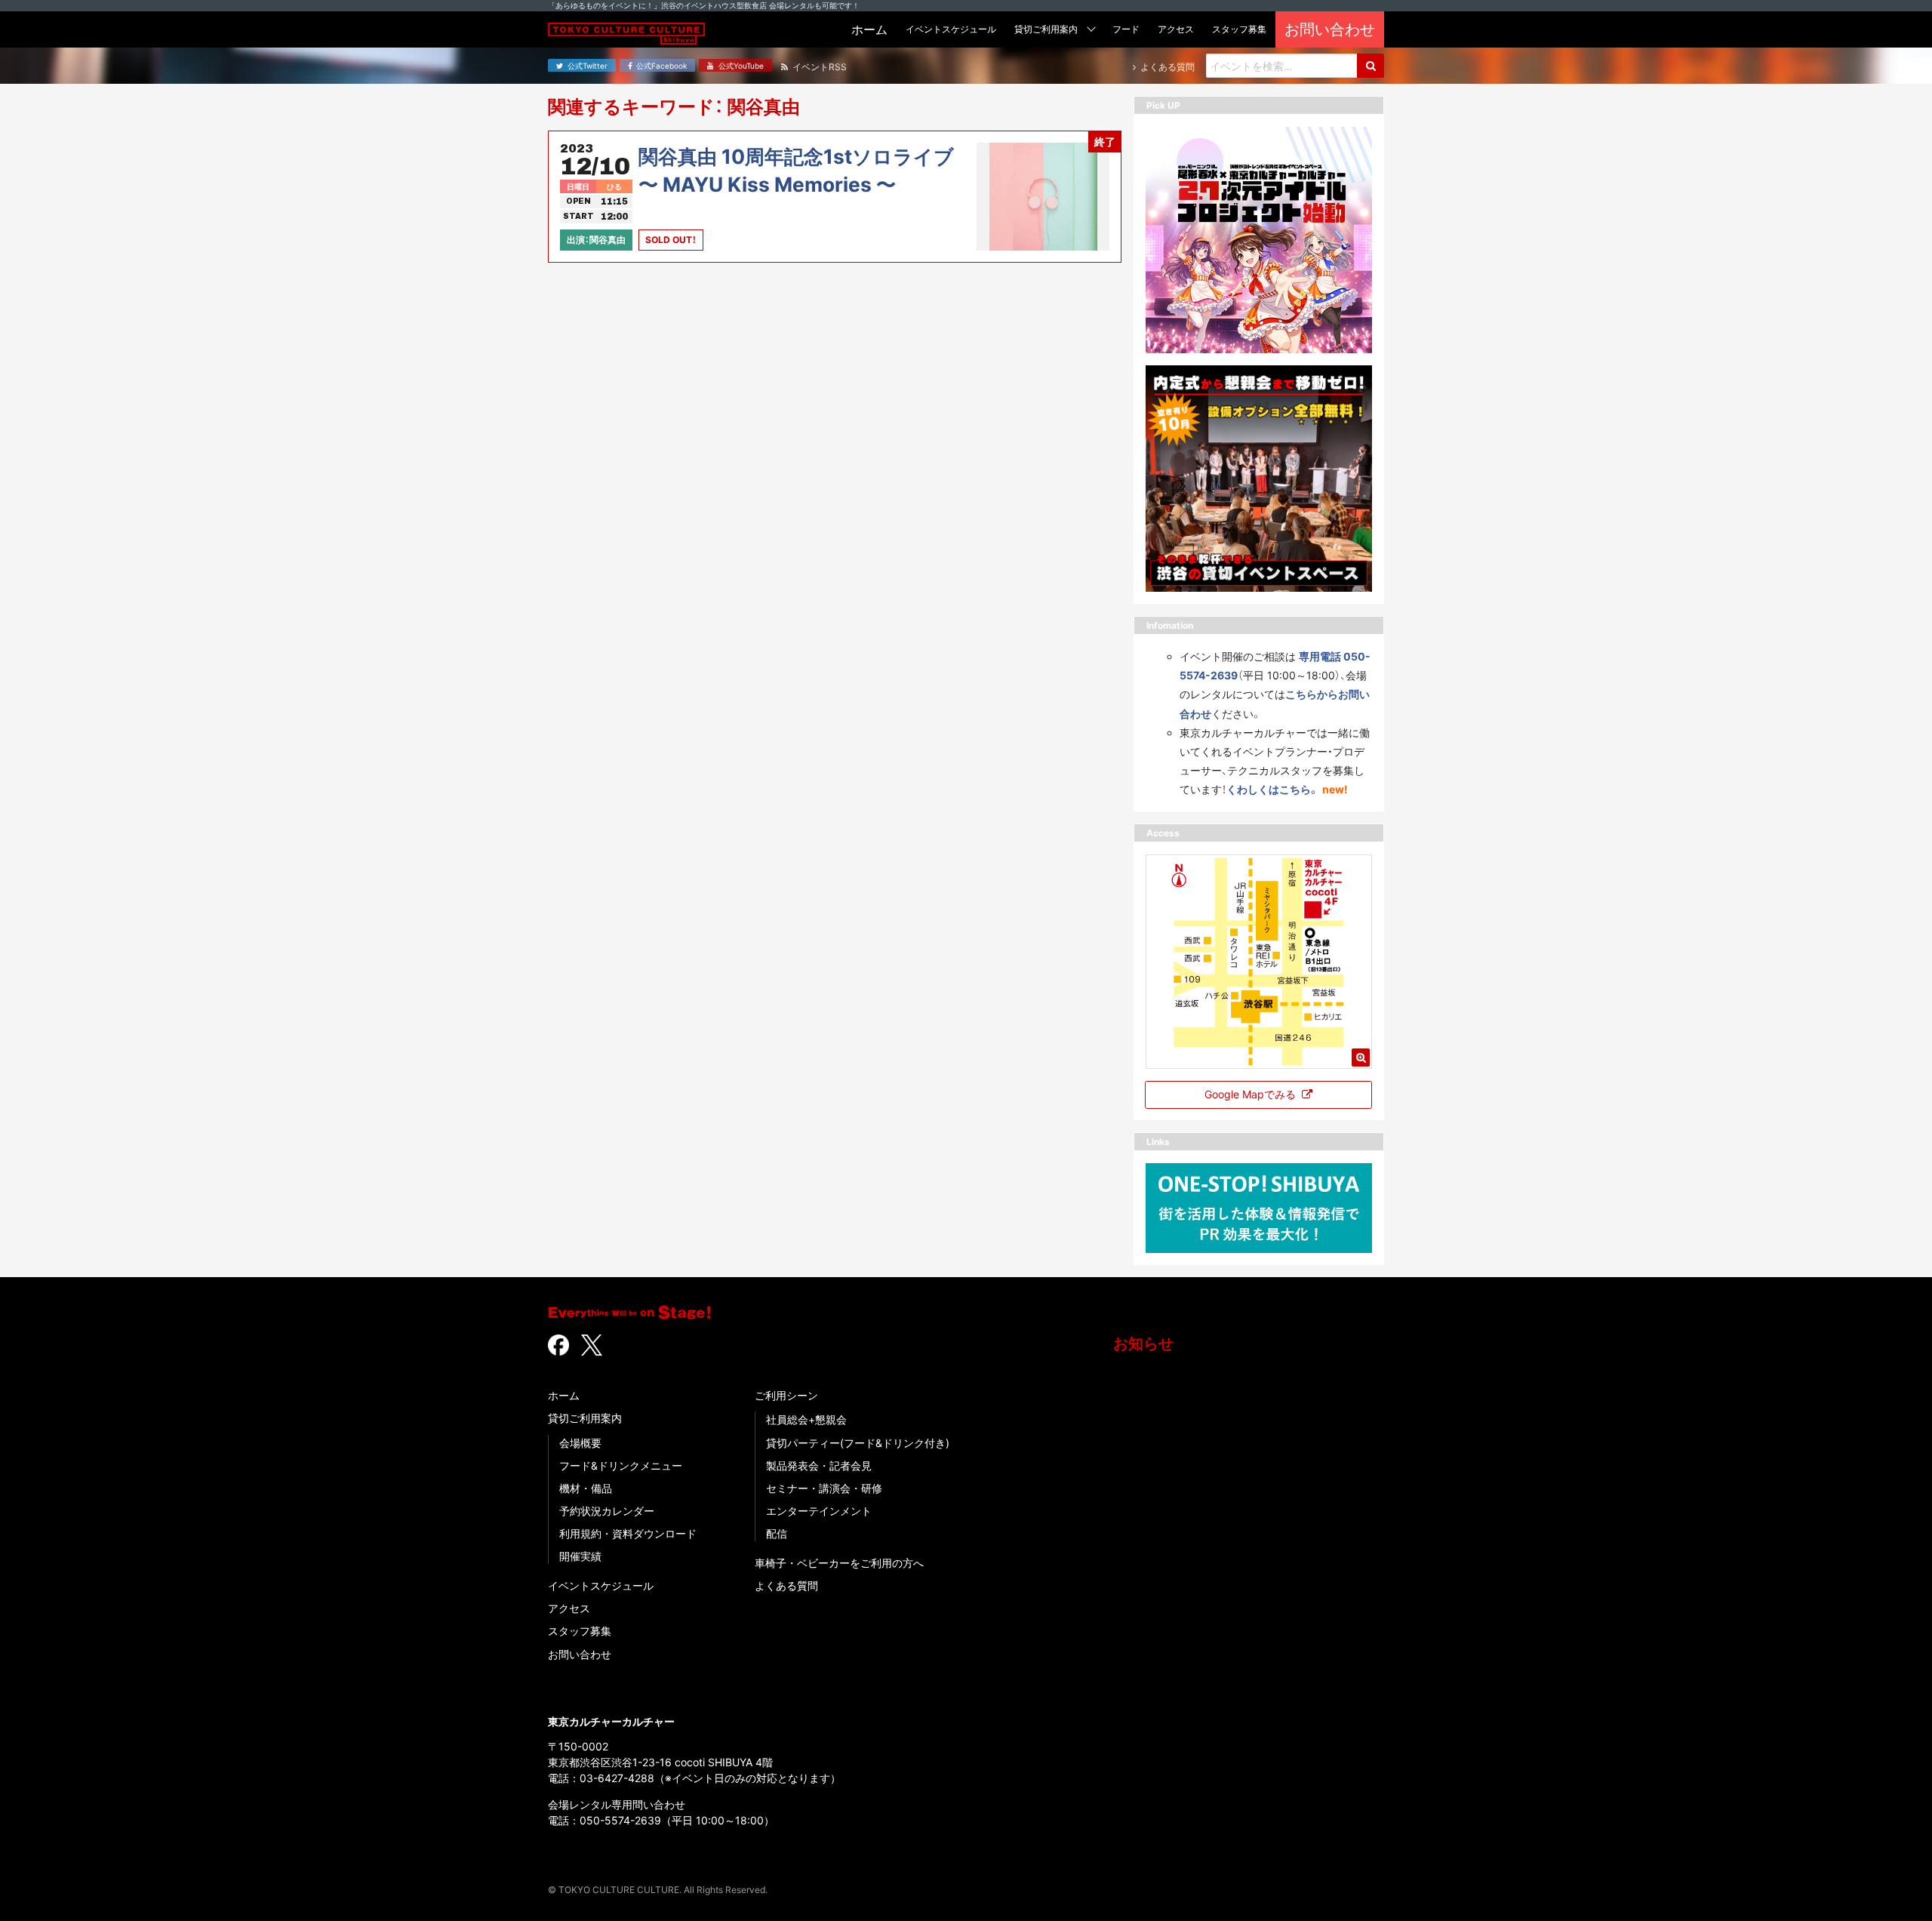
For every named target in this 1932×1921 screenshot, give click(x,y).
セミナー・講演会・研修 (824, 1488)
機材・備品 (586, 1488)
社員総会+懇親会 (806, 1419)
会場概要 (580, 1443)
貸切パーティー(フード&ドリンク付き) (858, 1443)
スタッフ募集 (580, 1631)
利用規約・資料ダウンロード (628, 1533)
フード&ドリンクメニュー (621, 1465)
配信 (777, 1533)
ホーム (564, 1395)
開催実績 (580, 1556)
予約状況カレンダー (607, 1511)
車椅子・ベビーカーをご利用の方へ (839, 1563)
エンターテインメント (819, 1511)
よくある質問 (786, 1585)
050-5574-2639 (620, 1820)
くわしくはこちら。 (1273, 789)
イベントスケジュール (601, 1585)
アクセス (569, 1608)
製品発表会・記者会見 (819, 1465)
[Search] (1371, 66)
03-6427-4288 (617, 1778)
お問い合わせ (580, 1654)
